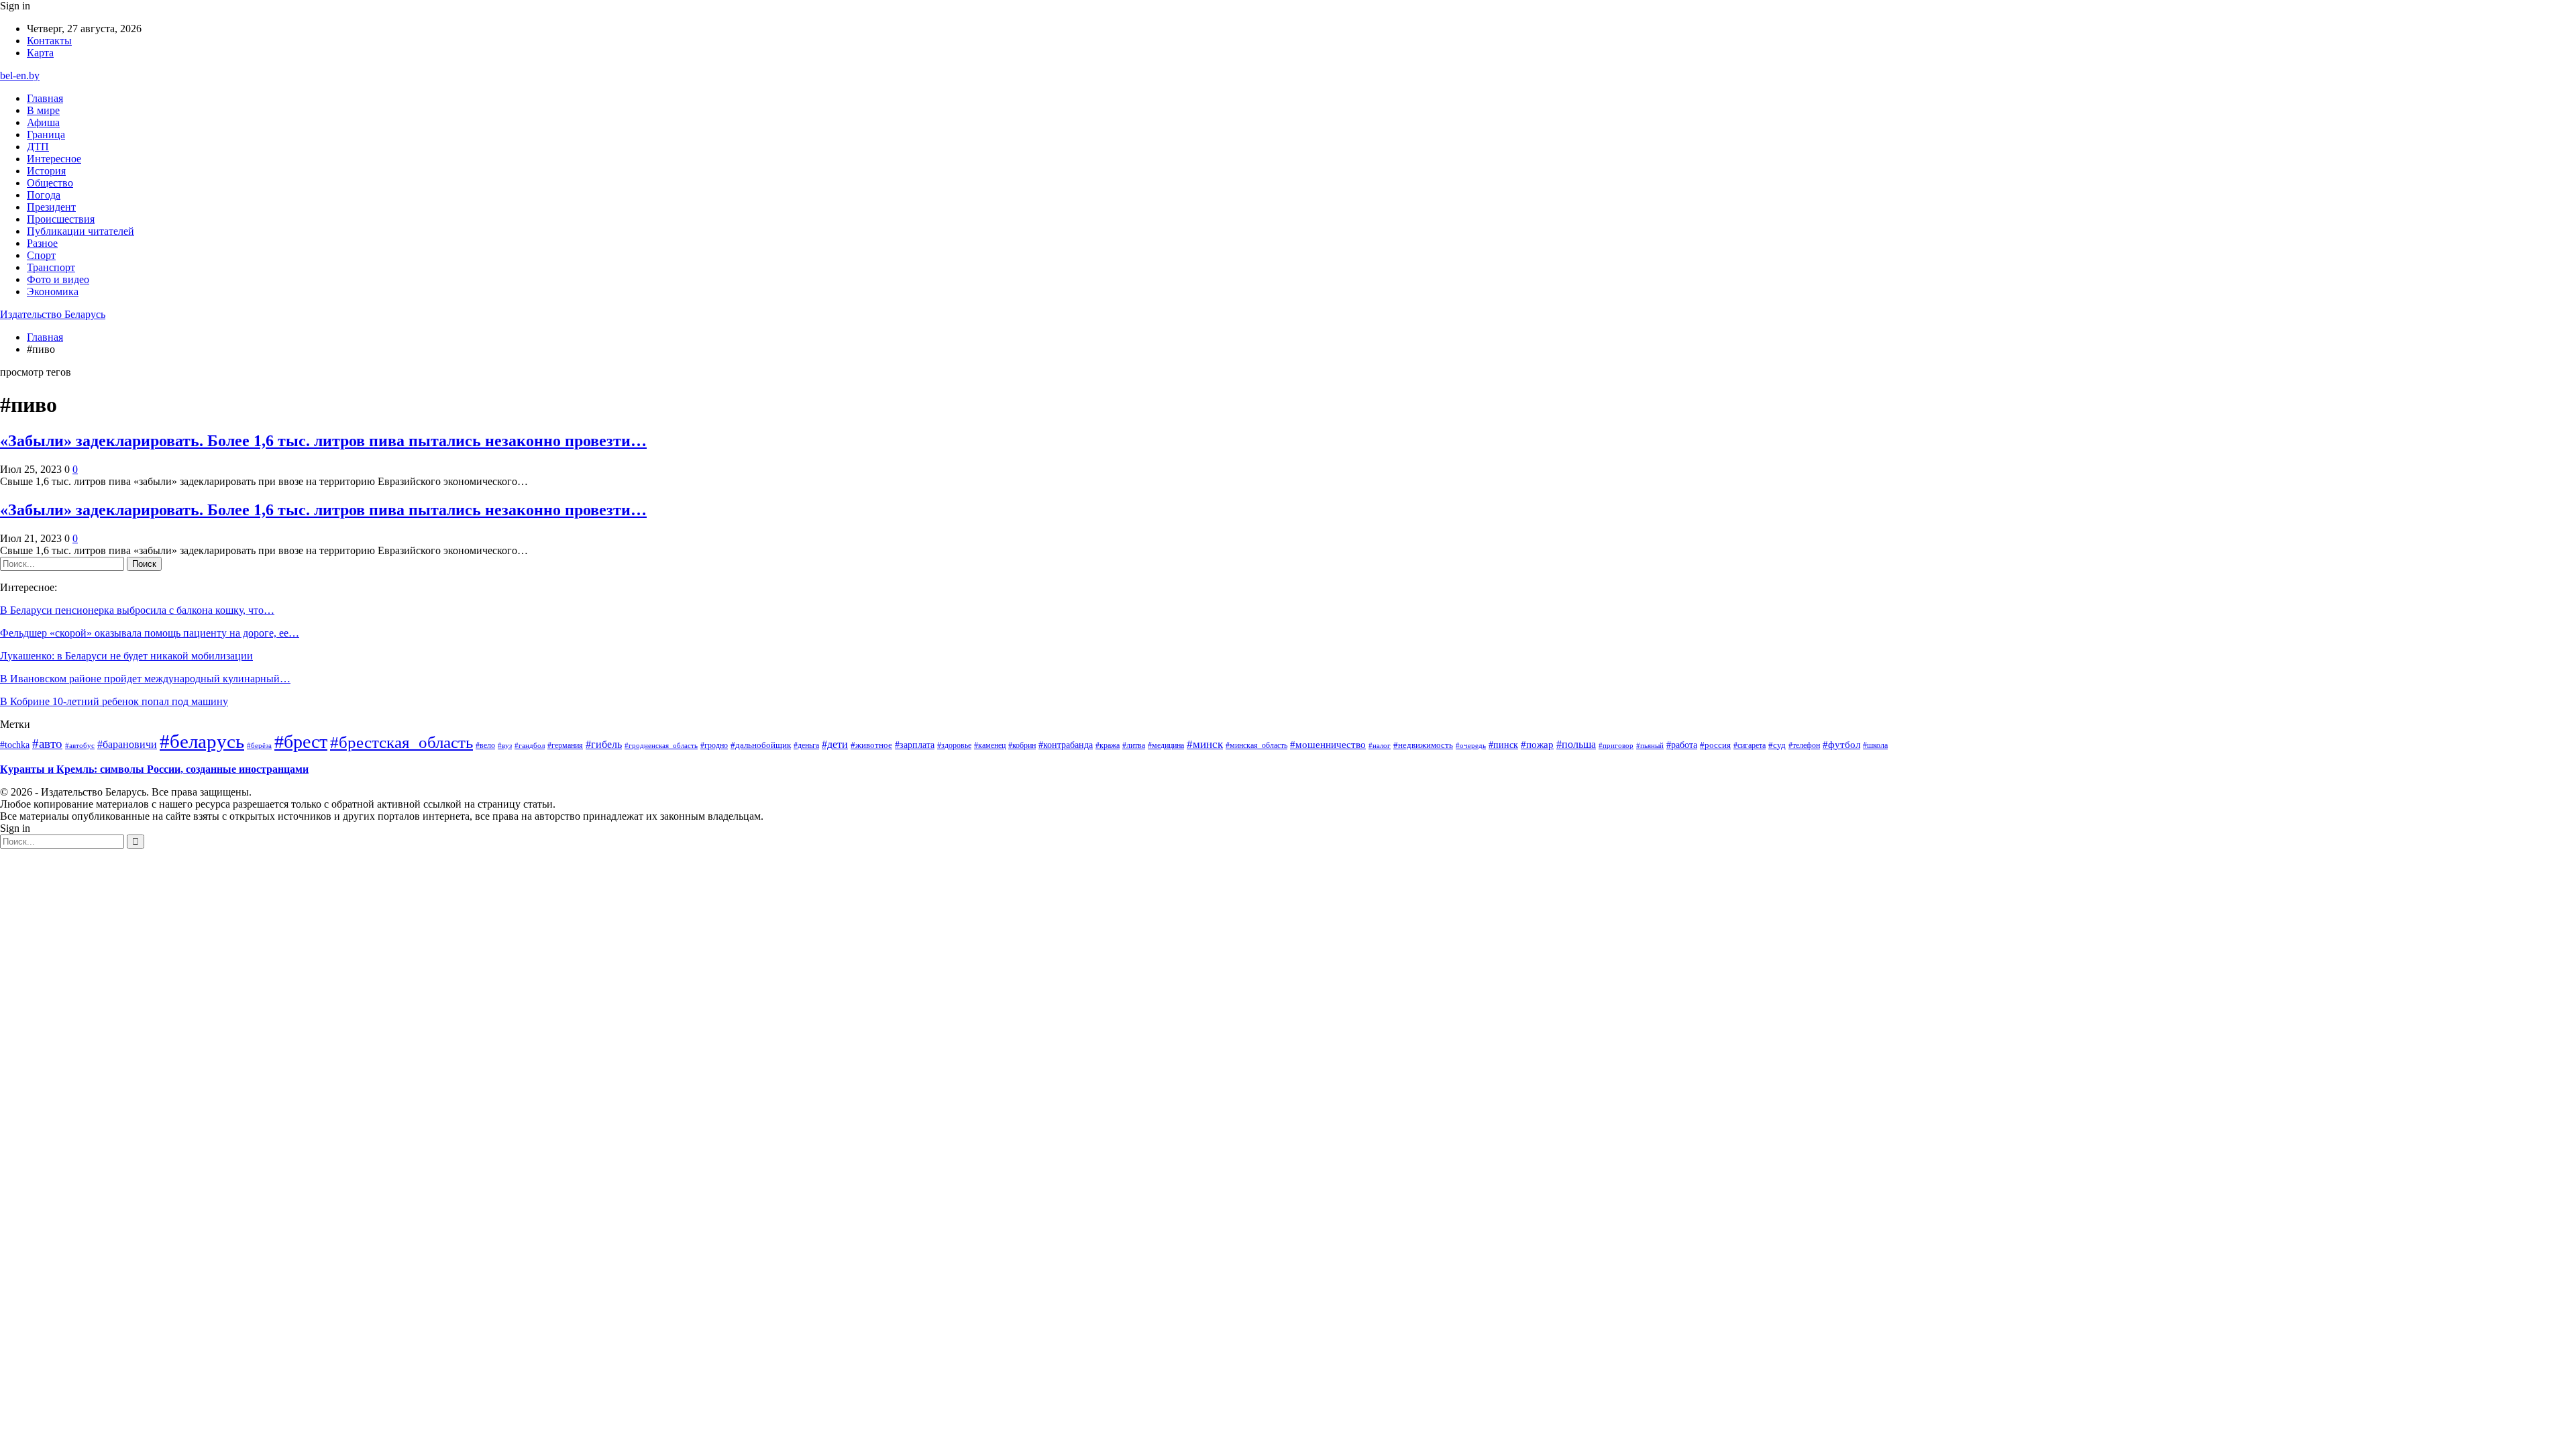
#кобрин (1022, 745)
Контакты (49, 41)
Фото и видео (58, 279)
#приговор (1616, 745)
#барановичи (127, 744)
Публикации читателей (80, 231)
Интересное (54, 159)
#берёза (259, 745)
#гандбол (530, 746)
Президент (51, 207)
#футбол (1841, 745)
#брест (301, 742)
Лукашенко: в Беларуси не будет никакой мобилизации (126, 656)
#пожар (1537, 744)
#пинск (1503, 745)
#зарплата (915, 745)
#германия (565, 745)
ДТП (38, 147)
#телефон (1804, 745)
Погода (44, 195)
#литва (1134, 745)
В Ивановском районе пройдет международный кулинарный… (145, 679)
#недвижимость (1423, 745)
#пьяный (1650, 745)
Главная (45, 98)
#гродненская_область (661, 745)
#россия (1715, 745)
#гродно (714, 745)
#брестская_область (401, 742)
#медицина (1166, 745)
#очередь (1471, 746)
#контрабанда (1066, 745)
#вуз (505, 746)
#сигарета (1750, 745)
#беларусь (202, 741)
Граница (46, 135)
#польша (1576, 744)
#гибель (604, 745)
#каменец (990, 745)
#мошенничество (1328, 745)
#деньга (806, 746)
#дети (835, 744)
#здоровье (954, 745)
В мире (43, 110)
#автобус (80, 745)
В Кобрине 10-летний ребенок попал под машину (114, 701)
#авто (47, 744)
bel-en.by (20, 75)
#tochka (15, 745)
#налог (1380, 745)
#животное (871, 745)
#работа (1682, 745)
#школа (1875, 746)
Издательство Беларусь (53, 314)
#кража (1108, 745)
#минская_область (1256, 745)
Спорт (41, 255)
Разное (42, 243)
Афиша (43, 122)
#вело (485, 745)
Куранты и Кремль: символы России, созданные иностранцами (154, 769)
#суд (1777, 745)
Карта (40, 53)
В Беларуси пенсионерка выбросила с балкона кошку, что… (137, 610)
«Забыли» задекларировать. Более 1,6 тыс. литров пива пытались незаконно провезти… (323, 441)
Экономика (53, 291)
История (46, 171)
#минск (1205, 744)
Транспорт (51, 267)
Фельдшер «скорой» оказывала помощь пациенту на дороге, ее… (150, 633)
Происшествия (61, 219)
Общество (50, 183)
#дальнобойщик (761, 745)
